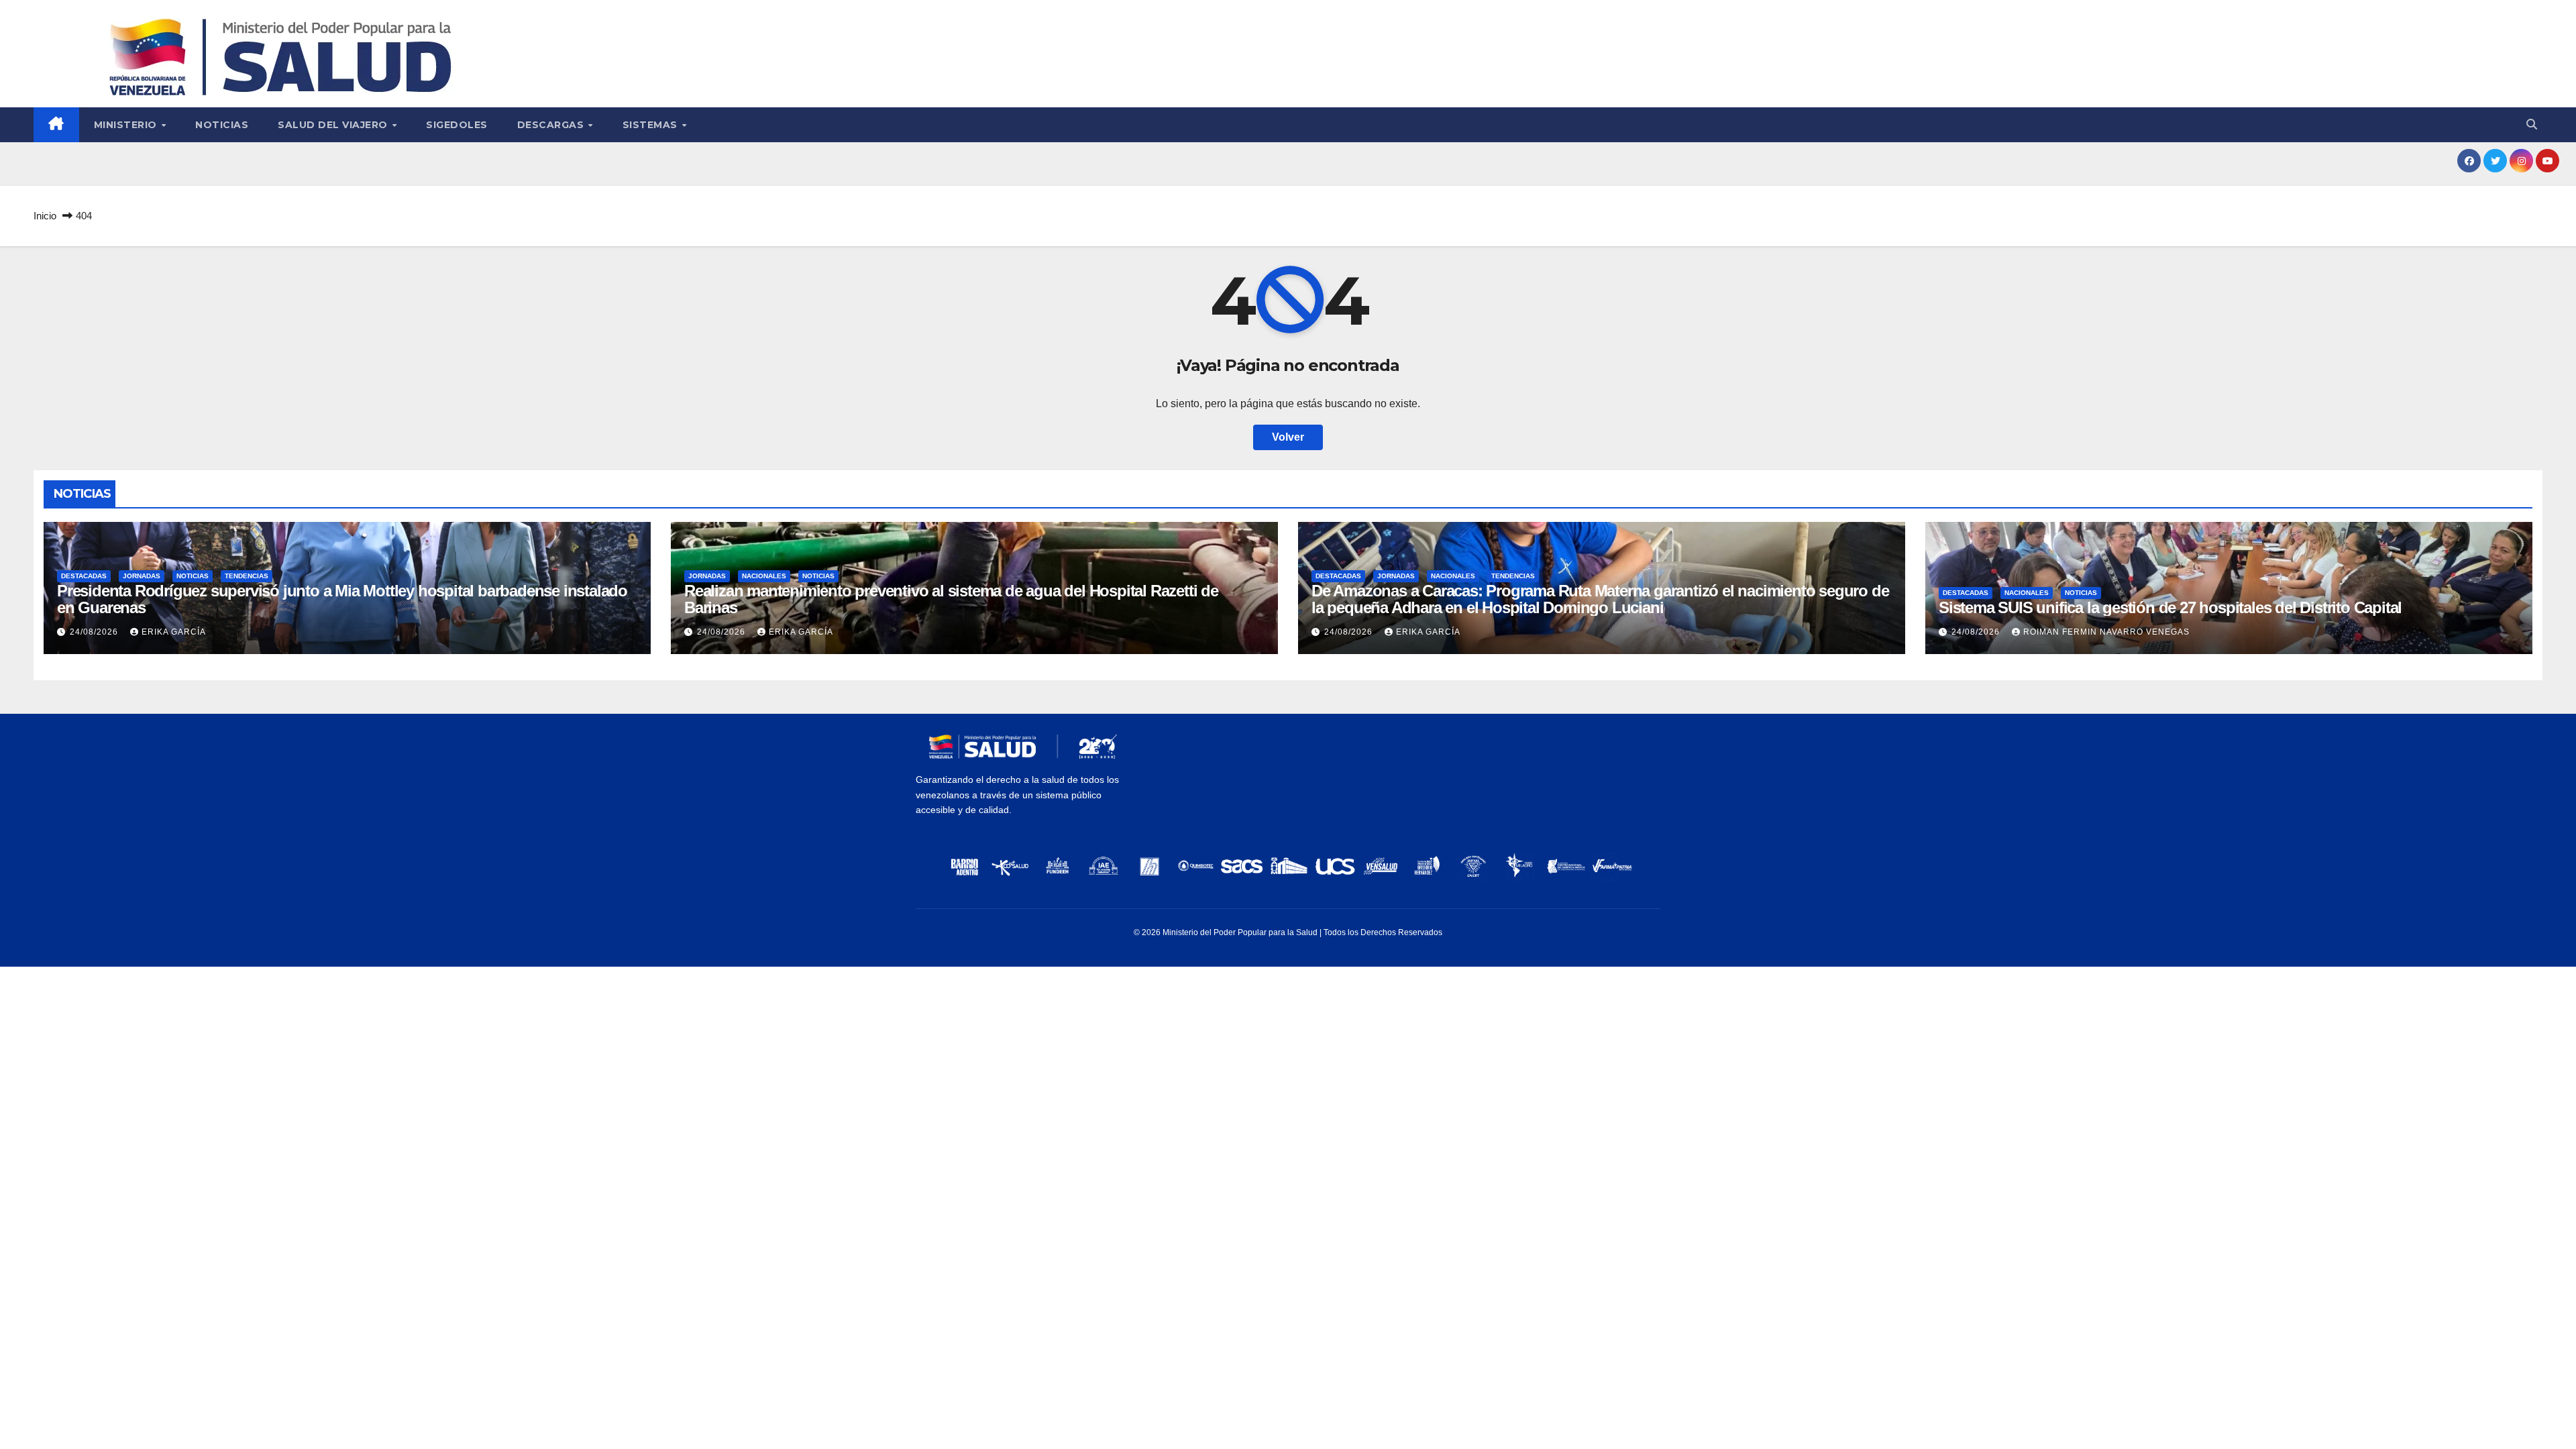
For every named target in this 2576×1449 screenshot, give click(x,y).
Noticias (222, 125)
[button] (2532, 124)
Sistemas (652, 125)
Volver (1288, 437)
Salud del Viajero (334, 125)
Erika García (174, 632)
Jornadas (142, 576)
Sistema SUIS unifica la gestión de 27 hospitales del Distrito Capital (2170, 607)
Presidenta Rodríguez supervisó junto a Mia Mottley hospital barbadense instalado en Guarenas (342, 599)
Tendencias (247, 576)
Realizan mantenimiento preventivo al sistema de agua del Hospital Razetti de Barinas (951, 599)
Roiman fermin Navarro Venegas (2106, 632)
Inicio (45, 216)
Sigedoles (457, 125)
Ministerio (127, 125)
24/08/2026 (95, 632)
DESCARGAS (552, 125)
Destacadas (84, 576)
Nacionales (764, 576)
